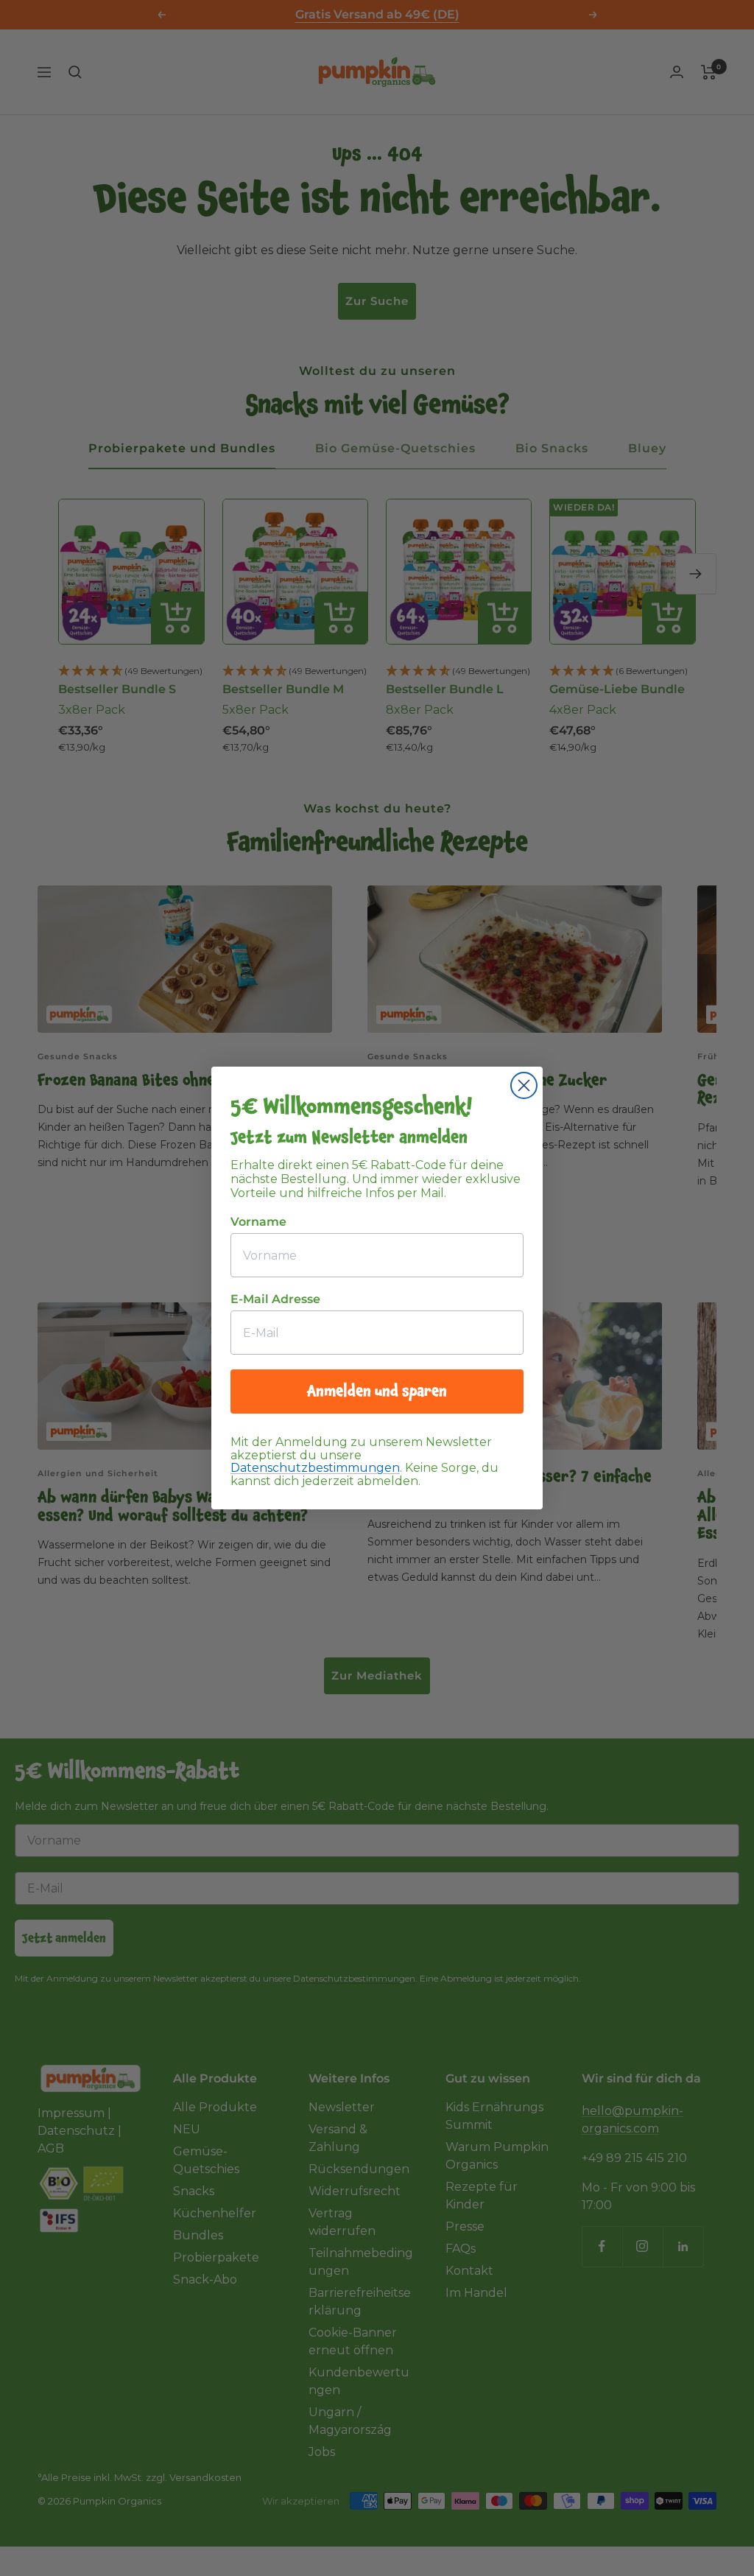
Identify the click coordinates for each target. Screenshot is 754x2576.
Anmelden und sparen (377, 1391)
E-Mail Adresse (275, 1299)
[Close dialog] (524, 1085)
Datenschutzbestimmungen (315, 1468)
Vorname (258, 1222)
